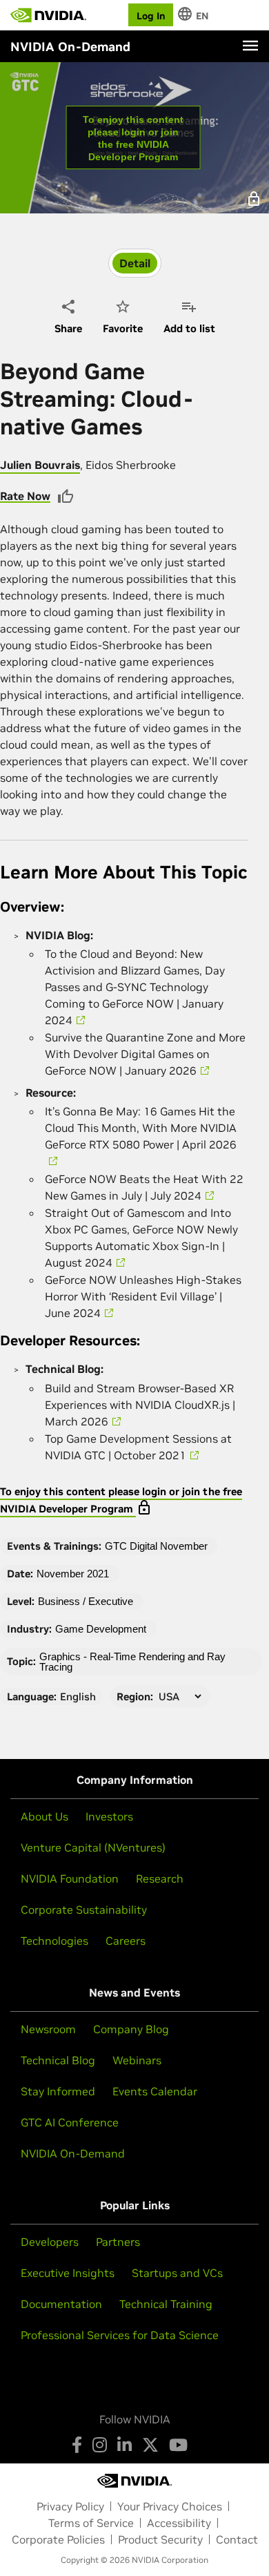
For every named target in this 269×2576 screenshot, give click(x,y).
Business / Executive (86, 1601)
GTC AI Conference (70, 2122)
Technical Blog (58, 2060)
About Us (44, 1816)
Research (160, 1878)
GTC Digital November (156, 1546)
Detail (135, 263)
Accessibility (179, 2523)
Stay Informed (58, 2091)
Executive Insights (68, 2273)
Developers (50, 2242)
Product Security (160, 2539)
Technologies (54, 1941)
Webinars (137, 2060)
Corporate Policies (58, 2539)
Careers (126, 1941)
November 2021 (73, 1574)
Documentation (61, 2304)
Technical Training (166, 2304)
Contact (237, 2539)
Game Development (101, 1629)
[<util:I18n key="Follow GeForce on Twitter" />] (150, 2445)
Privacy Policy (70, 2506)
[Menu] (250, 46)
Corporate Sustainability (84, 1910)
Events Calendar (155, 2091)
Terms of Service (91, 2523)
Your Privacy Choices (170, 2506)
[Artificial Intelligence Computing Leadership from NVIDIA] (48, 15)
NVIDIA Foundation (70, 1878)
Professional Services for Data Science (120, 2335)
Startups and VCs (177, 2273)
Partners (118, 2242)
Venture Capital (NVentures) (93, 1847)
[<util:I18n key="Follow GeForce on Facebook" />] (77, 2445)
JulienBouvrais (40, 465)
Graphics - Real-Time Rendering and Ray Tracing (132, 1662)
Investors (109, 1816)
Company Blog (131, 2029)
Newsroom (48, 2029)
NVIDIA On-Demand (73, 2153)
